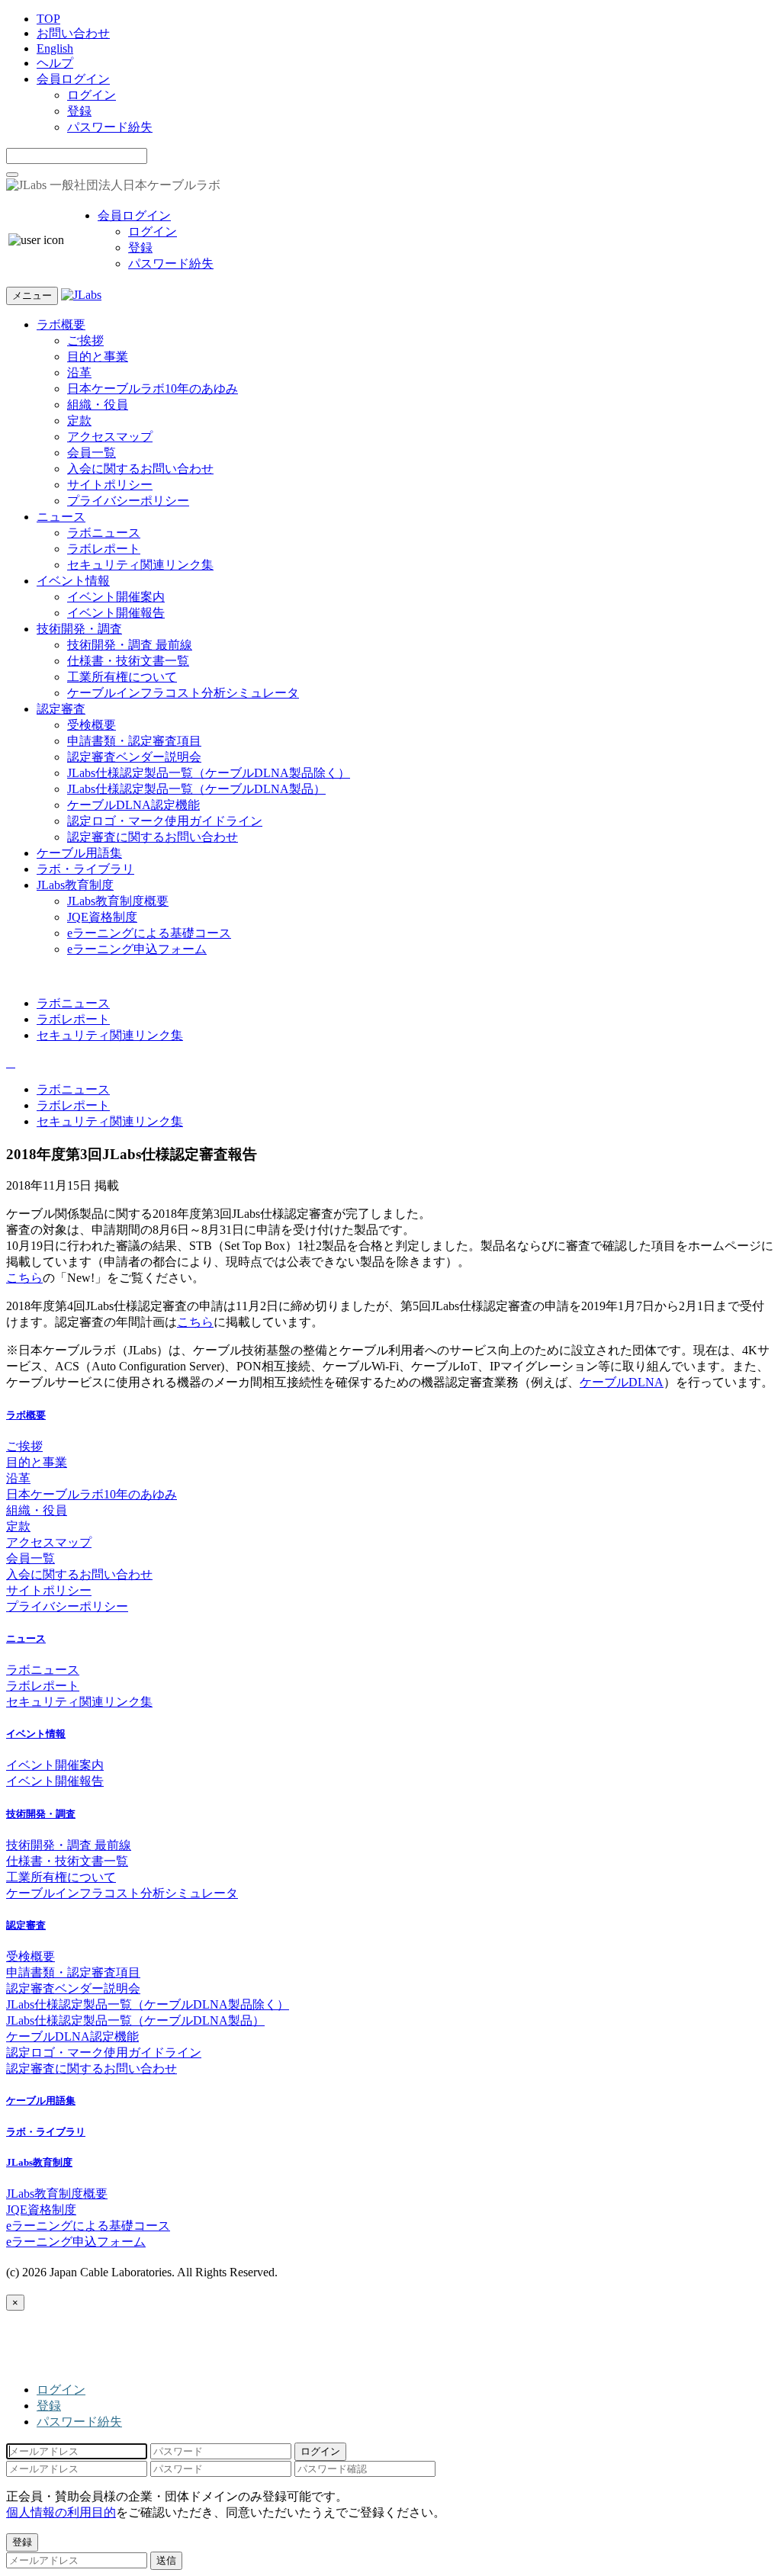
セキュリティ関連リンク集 (140, 565)
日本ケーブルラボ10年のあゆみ (153, 389)
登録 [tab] (49, 2406)
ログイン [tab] (61, 2390)
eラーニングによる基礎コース (149, 933)
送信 (166, 2560)
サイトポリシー (110, 485)
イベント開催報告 (116, 613)
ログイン (92, 95)
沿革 (79, 373)
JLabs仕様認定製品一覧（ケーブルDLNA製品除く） (209, 773)
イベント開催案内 (116, 597)
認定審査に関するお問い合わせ (153, 837)
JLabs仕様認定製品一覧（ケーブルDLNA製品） (196, 789)
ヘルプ (55, 63)
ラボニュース (104, 533)
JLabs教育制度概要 (118, 901)
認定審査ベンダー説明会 (134, 757)
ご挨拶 (85, 340)
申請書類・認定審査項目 (134, 741)
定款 (79, 421)
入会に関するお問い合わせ (140, 469)
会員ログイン (73, 79)
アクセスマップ (110, 437)
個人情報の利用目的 (61, 2512)
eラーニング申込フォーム (137, 949)
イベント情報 (73, 581)
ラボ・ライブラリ (85, 869)
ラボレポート (104, 549)
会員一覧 (92, 453)
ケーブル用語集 (79, 853)
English (55, 48)
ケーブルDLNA (622, 1382)
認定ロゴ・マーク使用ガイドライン (165, 821)
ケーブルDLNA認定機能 (133, 805)
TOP (48, 19)
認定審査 (61, 709)
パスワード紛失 (110, 127)
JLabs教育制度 (75, 885)
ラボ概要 (61, 324)
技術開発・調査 (79, 629)
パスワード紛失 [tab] (79, 2422)
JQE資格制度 (102, 917)
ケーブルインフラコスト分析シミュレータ (183, 693)
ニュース (61, 517)
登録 (79, 111)
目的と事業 (98, 357)
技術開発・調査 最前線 (130, 645)
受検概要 (92, 725)
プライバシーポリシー (128, 501)
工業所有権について (122, 677)
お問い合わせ (73, 33)
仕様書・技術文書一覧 (128, 661)
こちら (24, 1278)
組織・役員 (98, 405)
